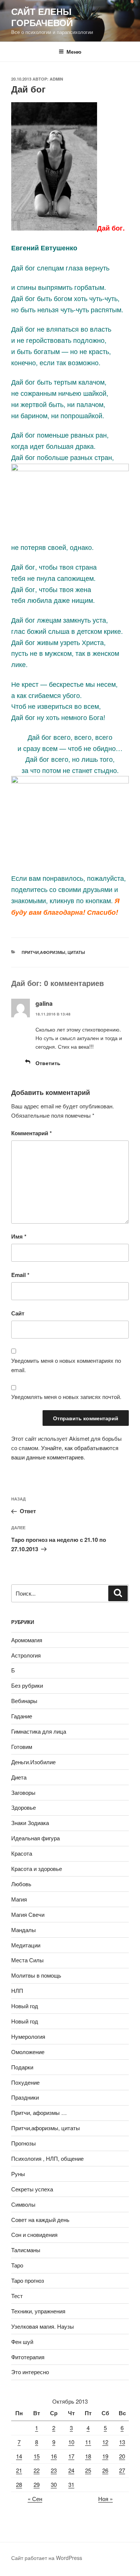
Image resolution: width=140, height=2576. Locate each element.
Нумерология (28, 2036)
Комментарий (32, 1133)
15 (37, 2456)
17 (71, 2456)
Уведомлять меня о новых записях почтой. (66, 1397)
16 (54, 2456)
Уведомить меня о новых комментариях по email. (66, 1365)
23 (54, 2470)
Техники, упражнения (38, 2311)
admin (56, 79)
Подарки (22, 2067)
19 (105, 2456)
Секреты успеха (32, 2189)
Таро (17, 2265)
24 (71, 2470)
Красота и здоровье (37, 1868)
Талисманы (26, 2250)
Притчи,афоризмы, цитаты (53, 952)
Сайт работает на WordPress (47, 2558)
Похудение (25, 2082)
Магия (19, 1899)
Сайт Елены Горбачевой (42, 17)
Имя (19, 1236)
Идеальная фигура (35, 1838)
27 (122, 2470)
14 (19, 2456)
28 (19, 2484)
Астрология (26, 1655)
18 (88, 2456)
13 (122, 2442)
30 (54, 2484)
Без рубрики (27, 1685)
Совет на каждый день (40, 2220)
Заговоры (23, 1792)
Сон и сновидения (34, 2234)
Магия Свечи (28, 1914)
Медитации (26, 1945)
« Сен (35, 2499)
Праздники (25, 2097)
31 (71, 2484)
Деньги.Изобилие (33, 1762)
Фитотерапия (28, 2357)
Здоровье (24, 1807)
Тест (17, 2296)
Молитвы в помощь (36, 1975)
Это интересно (30, 2372)
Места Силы (27, 1960)
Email (20, 1275)
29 (37, 2484)
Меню (74, 51)
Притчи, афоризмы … (39, 2112)
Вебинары (24, 1701)
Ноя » (105, 2499)
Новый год (25, 2006)
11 (88, 2442)
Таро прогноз (28, 2280)
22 (37, 2470)
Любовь (21, 1884)
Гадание (22, 1716)
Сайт (18, 1313)
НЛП (17, 1990)
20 (122, 2456)
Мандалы (24, 1930)
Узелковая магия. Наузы (43, 2326)
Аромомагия (27, 1640)
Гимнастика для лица (39, 1731)
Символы (23, 2204)
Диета (19, 1777)
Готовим (22, 1746)
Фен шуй (22, 2342)
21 (19, 2470)
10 (71, 2442)
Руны (18, 2174)
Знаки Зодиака (30, 1823)
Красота (22, 1853)
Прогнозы (24, 2143)
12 (105, 2442)
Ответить (48, 1063)
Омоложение (28, 2052)
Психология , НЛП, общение (47, 2158)
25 (88, 2470)
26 (105, 2470)
